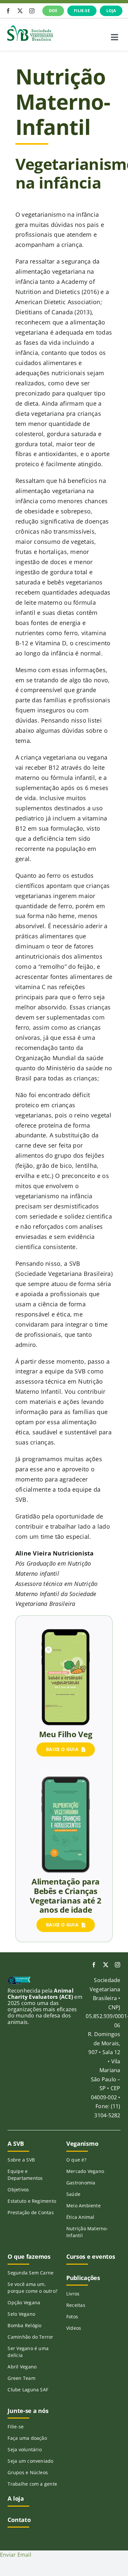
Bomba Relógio (24, 2325)
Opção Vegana (24, 2302)
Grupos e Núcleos (28, 2472)
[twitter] (20, 11)
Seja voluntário (25, 2449)
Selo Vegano (21, 2314)
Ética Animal (80, 2217)
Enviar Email (16, 2555)
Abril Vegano (22, 2367)
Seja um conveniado (30, 2461)
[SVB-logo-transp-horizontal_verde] (30, 27)
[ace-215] (19, 1979)
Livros (73, 2294)
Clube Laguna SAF (28, 2390)
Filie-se (16, 2427)
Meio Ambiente (84, 2206)
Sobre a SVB (21, 2160)
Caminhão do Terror (30, 2337)
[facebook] (8, 11)
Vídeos (74, 2328)
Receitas (76, 2305)
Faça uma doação (27, 2438)
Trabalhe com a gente (32, 2484)
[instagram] (32, 11)
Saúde (73, 2194)
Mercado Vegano (85, 2171)
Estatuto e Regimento (32, 2201)
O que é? (76, 2160)
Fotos (72, 2317)
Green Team (21, 2378)
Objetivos (18, 2190)
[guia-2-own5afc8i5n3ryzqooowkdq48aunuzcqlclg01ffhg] (66, 1631)
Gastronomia (81, 2183)
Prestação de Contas (31, 2212)
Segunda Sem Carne (31, 2273)
